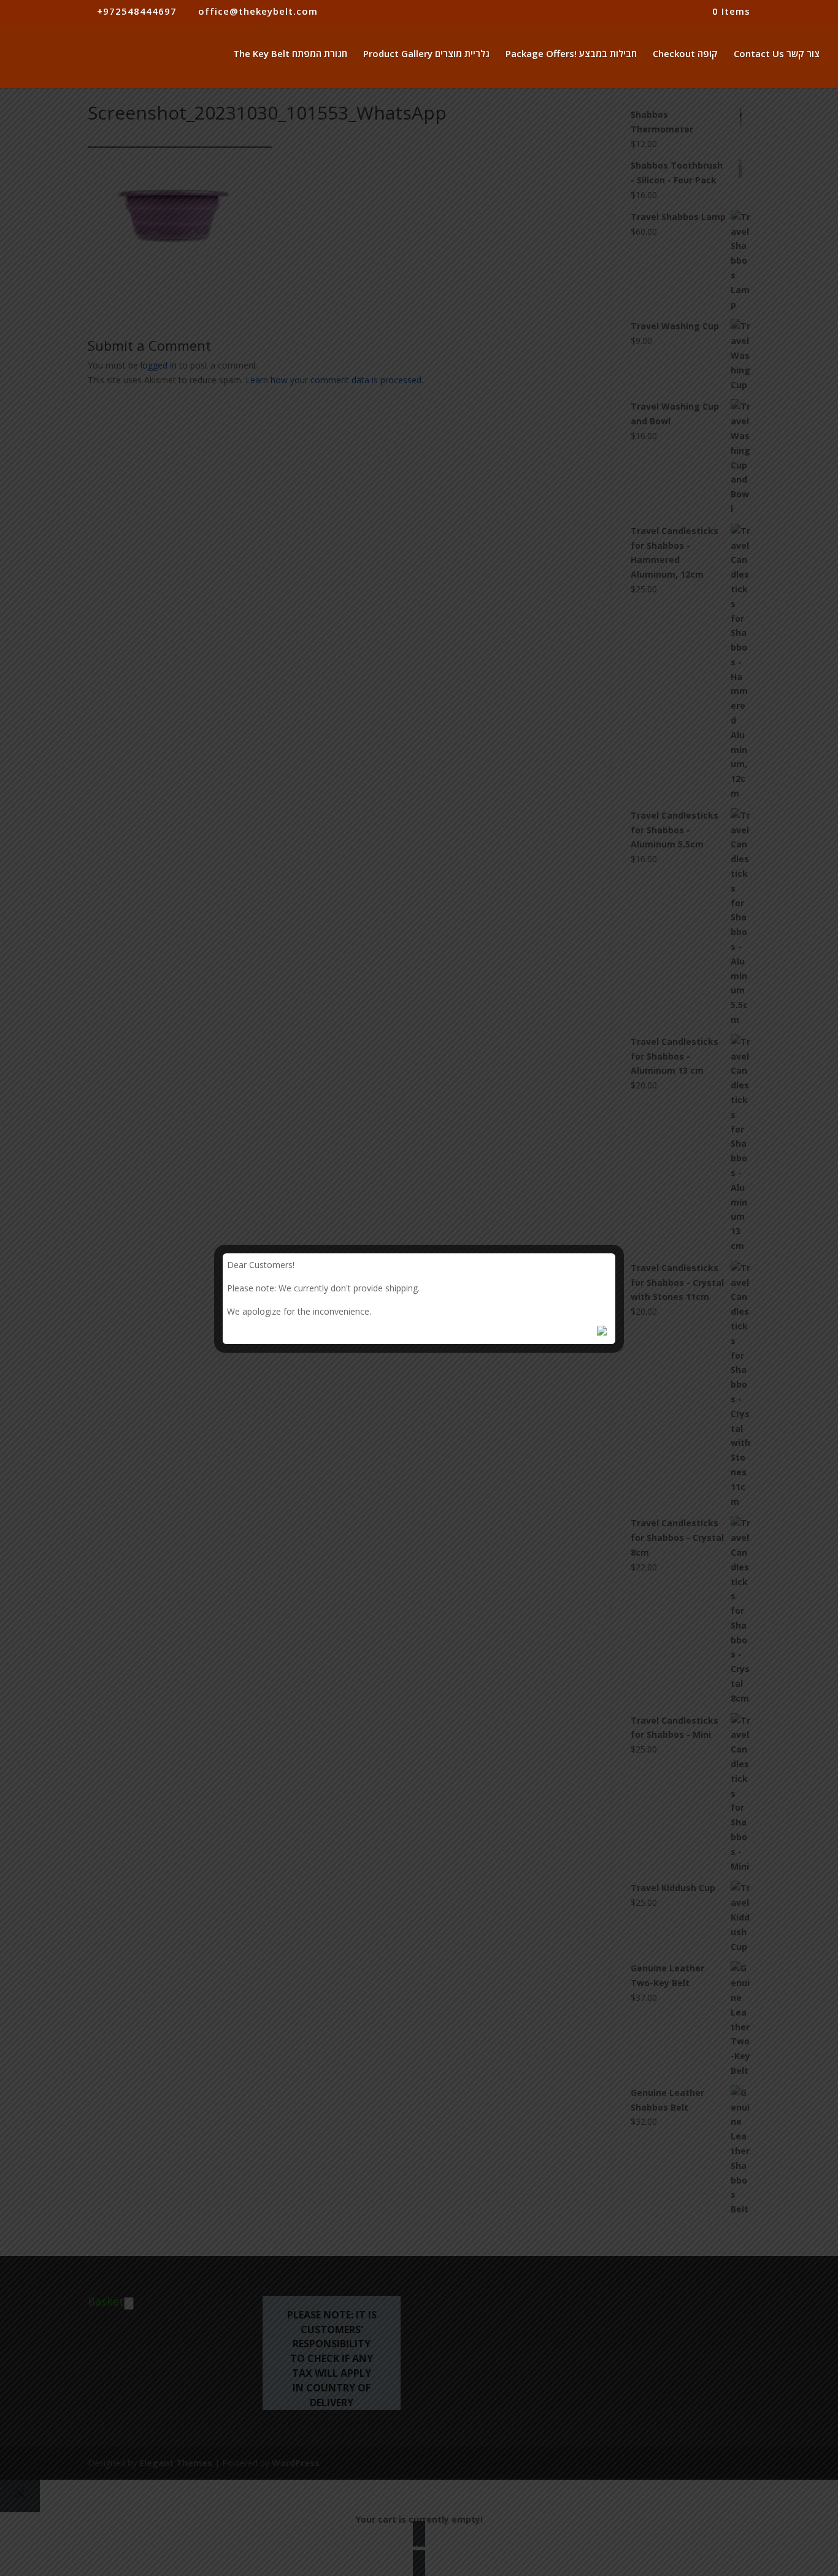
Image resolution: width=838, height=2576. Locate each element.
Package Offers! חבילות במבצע (571, 54)
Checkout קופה (685, 54)
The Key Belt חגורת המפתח (290, 54)
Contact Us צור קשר (777, 54)
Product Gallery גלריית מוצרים (426, 54)
